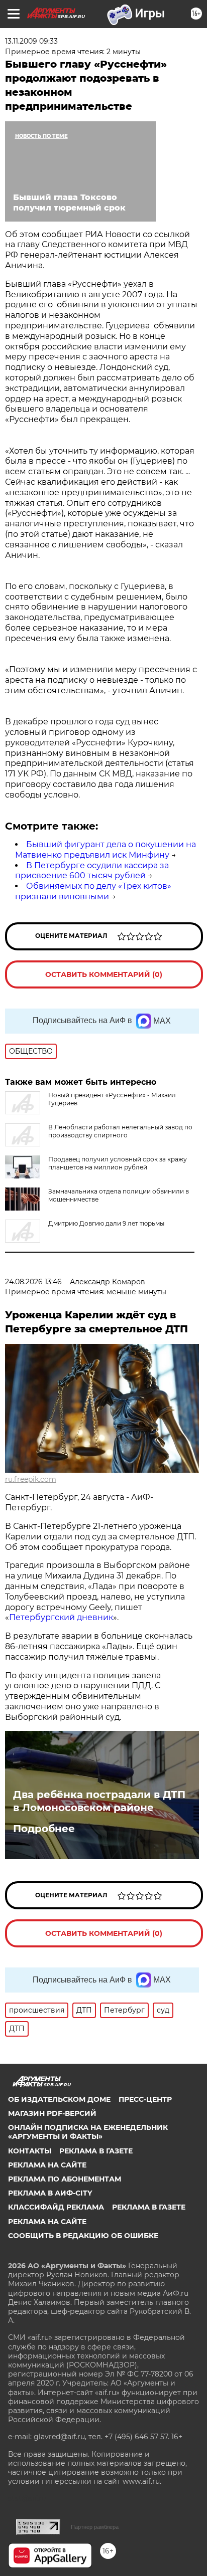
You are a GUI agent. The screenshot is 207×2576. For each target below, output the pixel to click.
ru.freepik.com (31, 1479)
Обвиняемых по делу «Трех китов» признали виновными (93, 891)
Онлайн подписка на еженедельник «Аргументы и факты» (88, 2132)
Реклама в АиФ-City (50, 2193)
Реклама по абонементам (65, 2179)
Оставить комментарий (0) (104, 974)
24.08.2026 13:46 (33, 1282)
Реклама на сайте (47, 2165)
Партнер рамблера (95, 2527)
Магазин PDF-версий (52, 2113)
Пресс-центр (145, 2099)
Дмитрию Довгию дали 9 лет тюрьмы (106, 1223)
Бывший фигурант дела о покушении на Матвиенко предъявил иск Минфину (106, 850)
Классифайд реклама (56, 2207)
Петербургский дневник (61, 1617)
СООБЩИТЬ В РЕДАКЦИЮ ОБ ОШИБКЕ (83, 2236)
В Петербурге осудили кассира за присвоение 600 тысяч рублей (92, 871)
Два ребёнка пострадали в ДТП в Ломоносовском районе (99, 1801)
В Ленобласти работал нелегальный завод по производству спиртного (120, 1131)
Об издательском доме (59, 2099)
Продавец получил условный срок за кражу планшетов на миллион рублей (118, 1163)
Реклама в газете (96, 2151)
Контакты (30, 2151)
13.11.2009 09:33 (31, 41)
